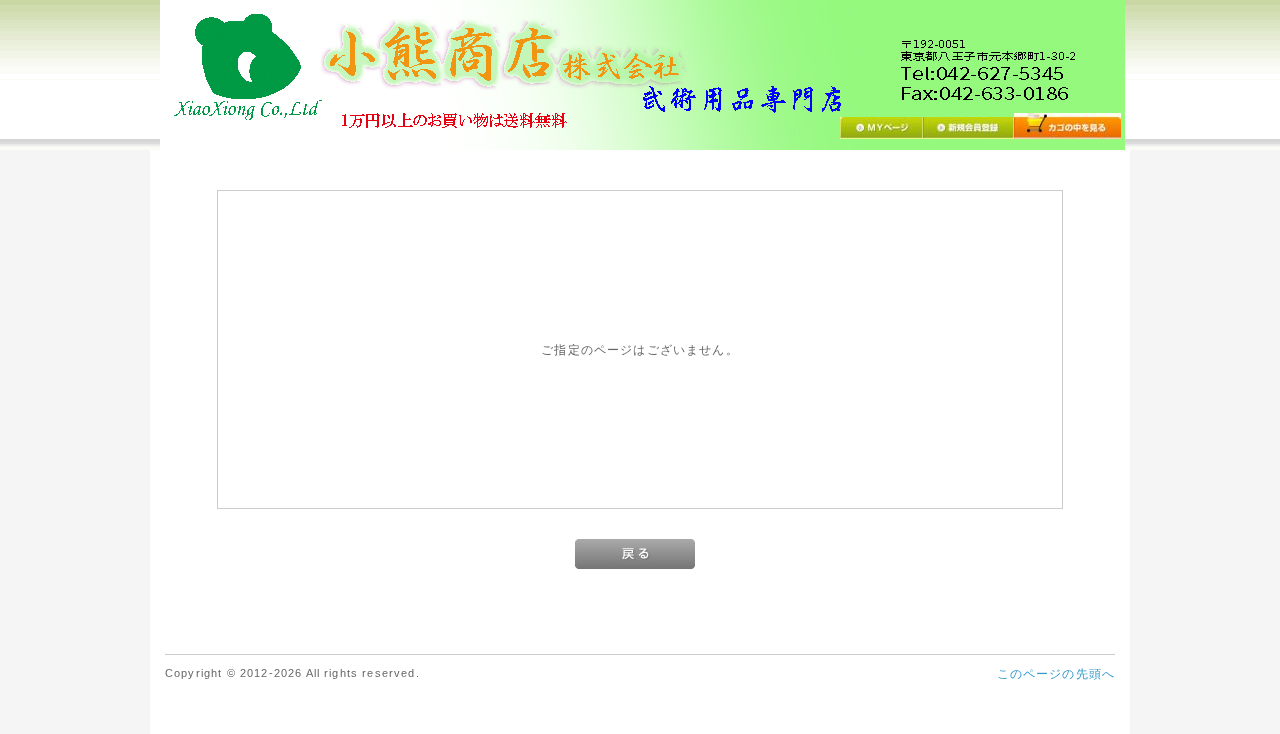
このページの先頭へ (1056, 673)
